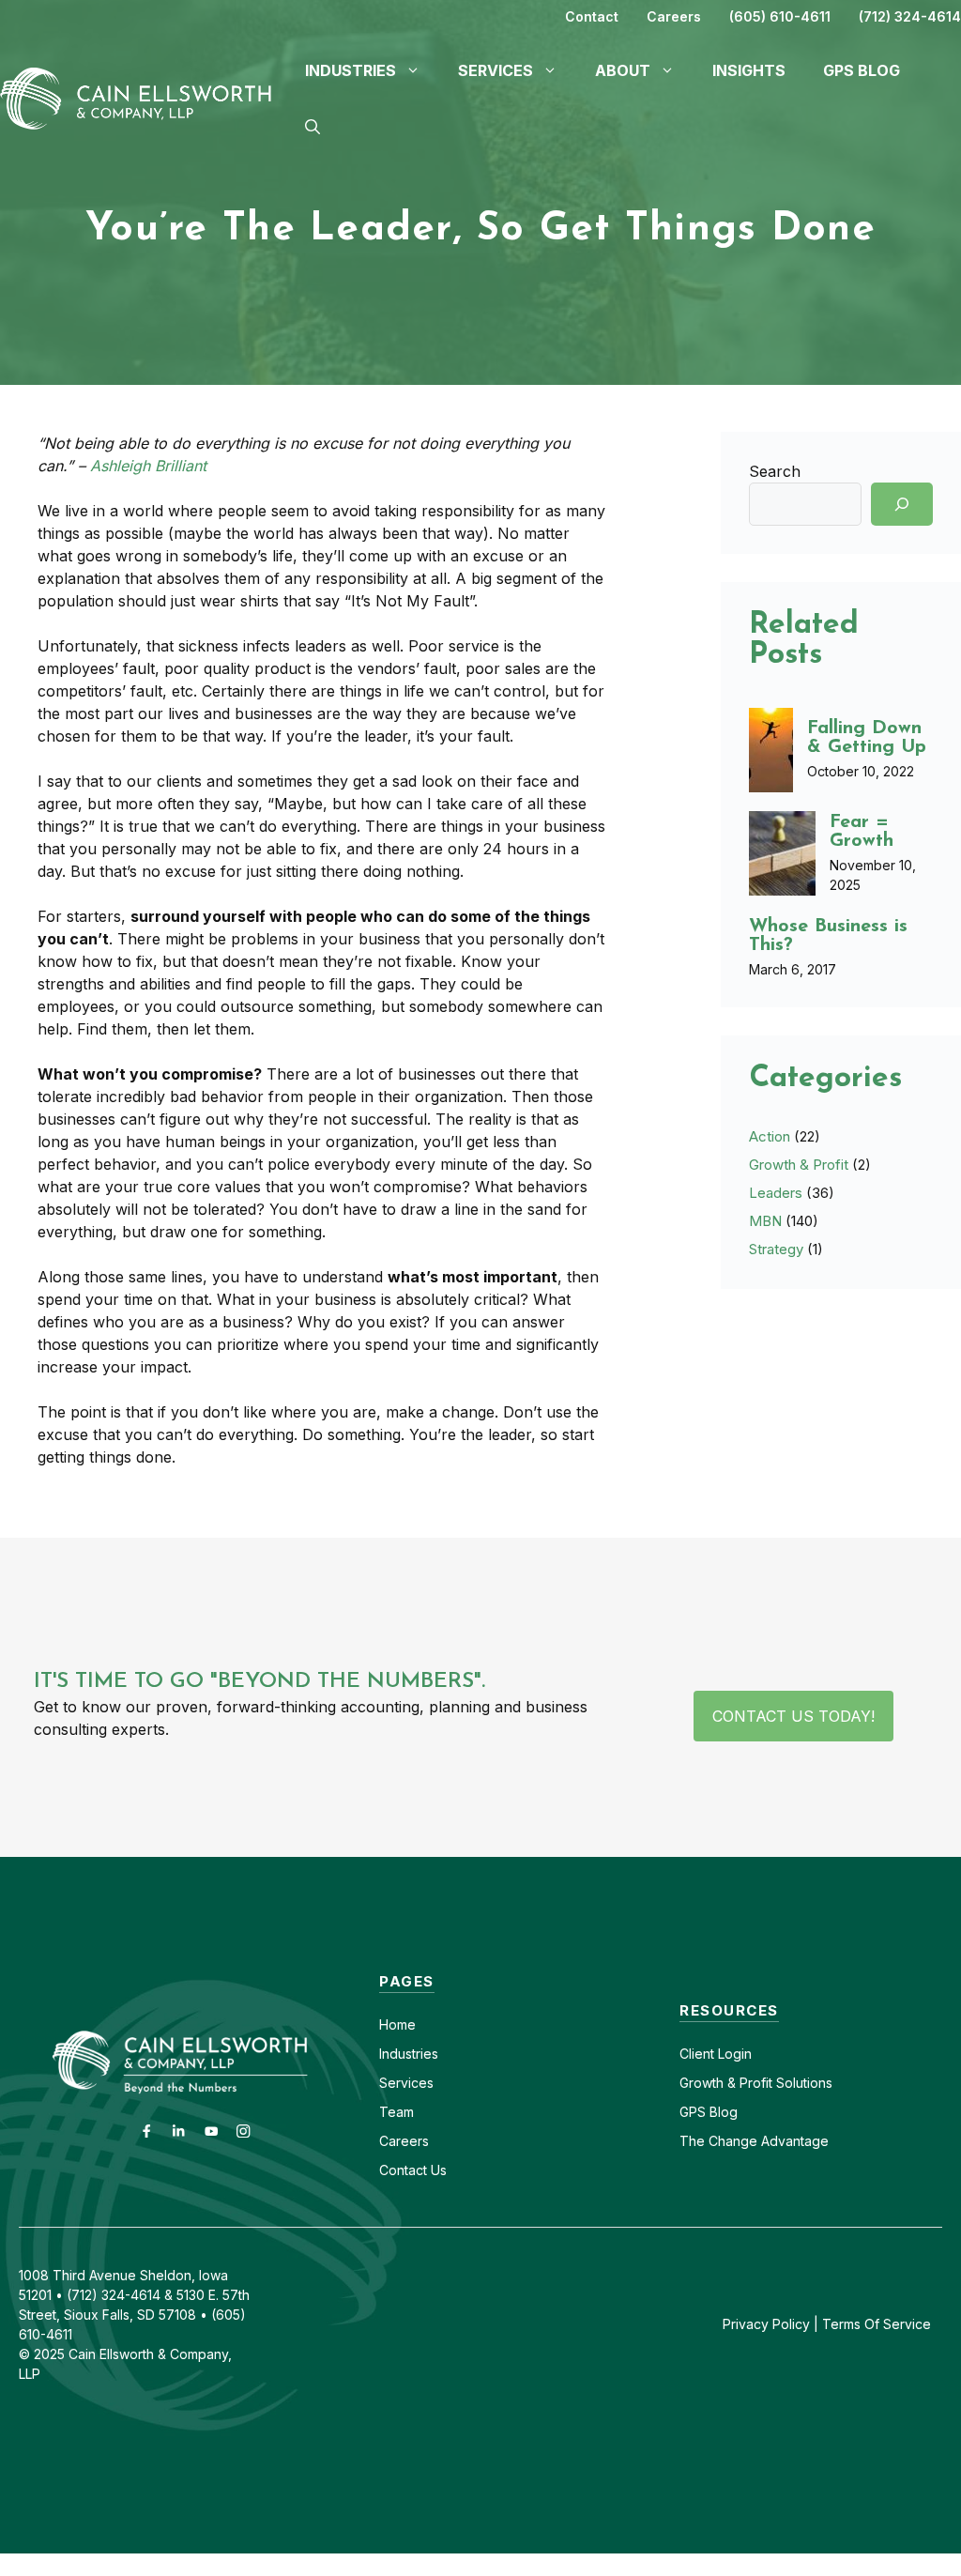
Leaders (776, 1193)
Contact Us (413, 2170)
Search (775, 471)
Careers (674, 16)
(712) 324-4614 (910, 16)
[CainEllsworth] (143, 97)
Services (406, 2083)
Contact (592, 16)
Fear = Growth (862, 832)
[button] (313, 127)
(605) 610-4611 (780, 16)
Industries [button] (351, 70)
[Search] (902, 504)
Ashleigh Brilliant (148, 466)
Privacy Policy (766, 2324)
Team (397, 2112)
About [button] (623, 70)
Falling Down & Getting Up (867, 738)
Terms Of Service (877, 2324)
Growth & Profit (799, 1165)
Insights (749, 70)
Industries (409, 2054)
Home (397, 2024)
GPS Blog (862, 70)
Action (770, 1136)
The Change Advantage (754, 2141)
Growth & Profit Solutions (756, 2083)
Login (733, 2054)
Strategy (776, 1249)
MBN (765, 1221)
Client (697, 2054)
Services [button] (496, 70)
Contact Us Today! (793, 1716)
